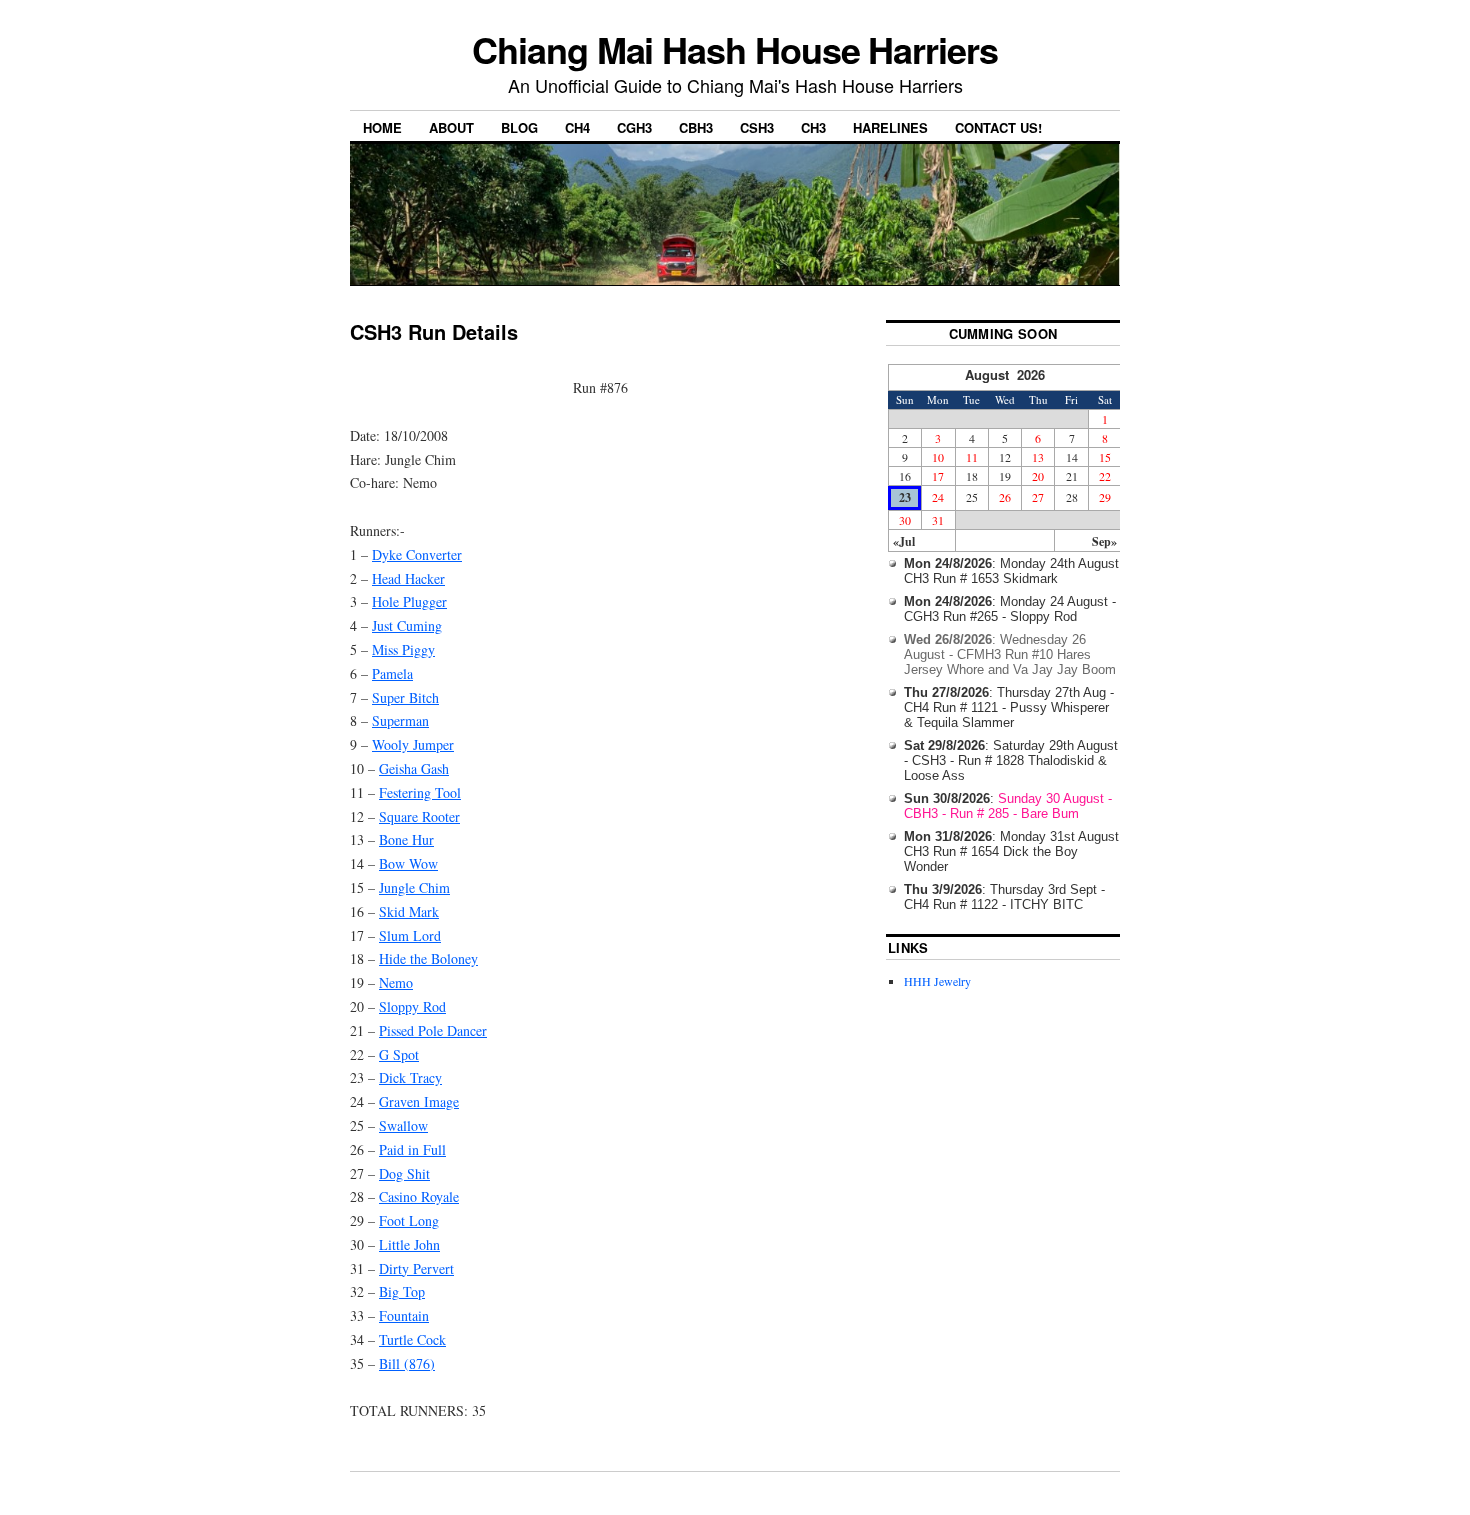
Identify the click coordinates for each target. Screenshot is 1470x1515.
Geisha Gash (414, 768)
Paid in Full (412, 1149)
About (451, 127)
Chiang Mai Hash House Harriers (735, 49)
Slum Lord (410, 935)
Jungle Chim (414, 887)
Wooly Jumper (413, 744)
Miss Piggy (403, 649)
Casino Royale (419, 1196)
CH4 (577, 127)
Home (382, 127)
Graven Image (419, 1101)
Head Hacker (408, 578)
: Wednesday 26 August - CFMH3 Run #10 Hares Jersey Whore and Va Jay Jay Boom (1010, 654)
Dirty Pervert (416, 1268)
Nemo (396, 982)
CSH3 (757, 127)
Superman (400, 720)
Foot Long (409, 1220)
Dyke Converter (417, 554)
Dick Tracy (410, 1077)
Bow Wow (408, 863)
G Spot (399, 1054)
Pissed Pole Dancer (433, 1030)
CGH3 (634, 127)
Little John (409, 1244)
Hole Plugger (409, 601)
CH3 (813, 127)
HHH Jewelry (937, 981)
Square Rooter (419, 816)
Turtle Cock (412, 1339)
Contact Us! (998, 127)
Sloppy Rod (412, 1006)
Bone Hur (406, 839)
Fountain (404, 1315)
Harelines (890, 127)
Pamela (392, 673)
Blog (519, 127)
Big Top (402, 1291)
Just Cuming (407, 625)
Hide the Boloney (428, 958)
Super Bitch (405, 697)
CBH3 (696, 127)
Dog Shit (404, 1173)
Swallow (403, 1125)
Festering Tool (420, 792)
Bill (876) (407, 1363)
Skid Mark (409, 911)
